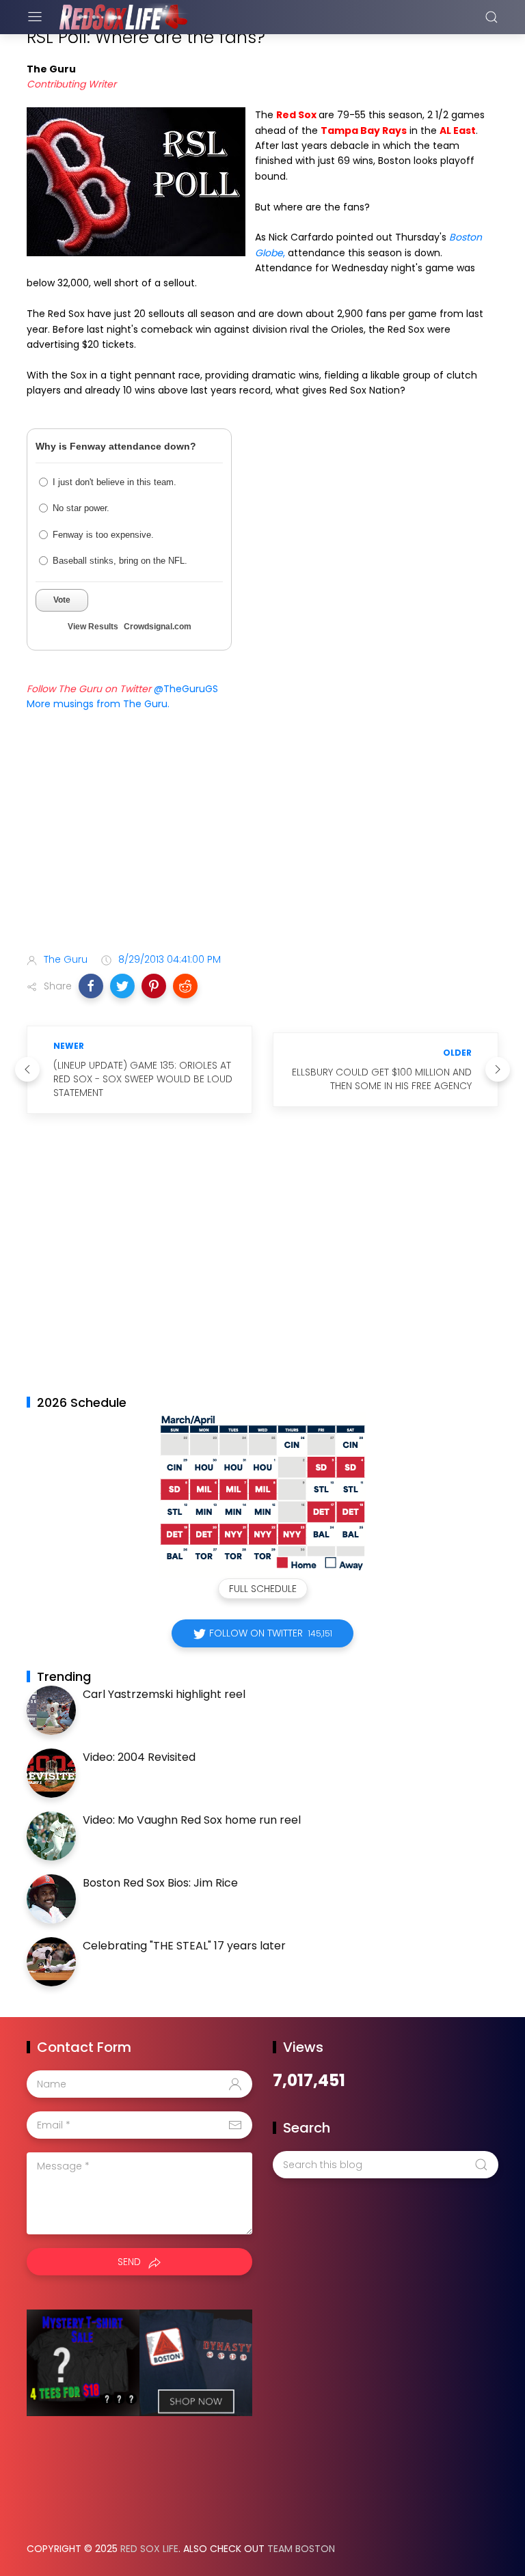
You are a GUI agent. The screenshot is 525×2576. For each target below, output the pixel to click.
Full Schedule (263, 1589)
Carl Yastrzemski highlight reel (164, 1694)
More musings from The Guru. (98, 704)
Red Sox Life (149, 2549)
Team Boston (301, 2549)
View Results (93, 627)
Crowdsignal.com (158, 627)
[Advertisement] (262, 834)
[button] (91, 986)
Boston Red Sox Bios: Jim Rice (160, 1883)
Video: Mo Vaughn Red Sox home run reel (192, 1820)
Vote (62, 600)
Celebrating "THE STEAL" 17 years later (184, 1946)
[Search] (492, 17)
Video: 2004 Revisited (139, 1757)
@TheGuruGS (186, 689)
